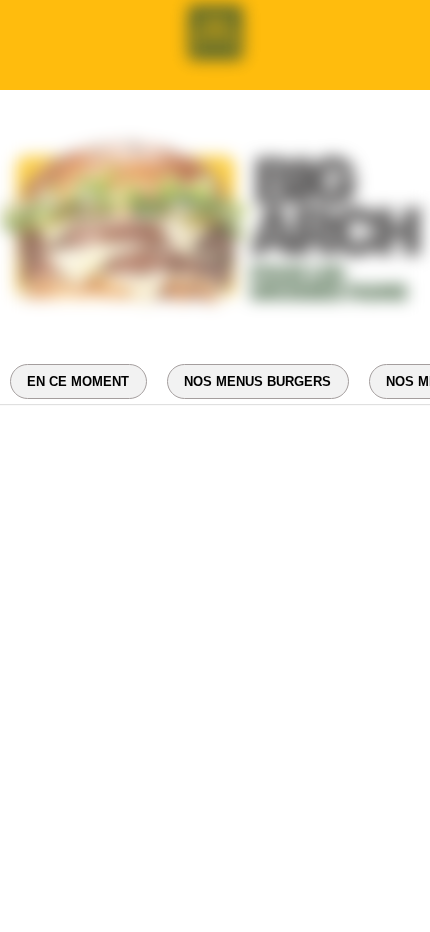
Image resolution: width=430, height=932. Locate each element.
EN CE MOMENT (78, 381)
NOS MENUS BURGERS (257, 381)
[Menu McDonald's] (215, 32)
